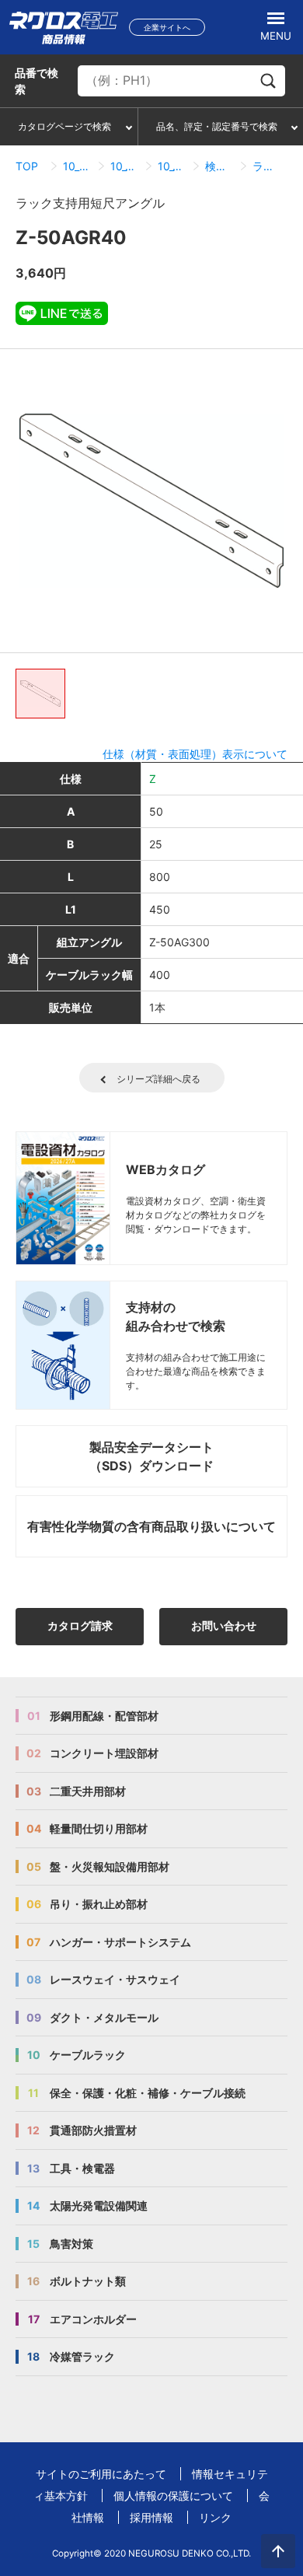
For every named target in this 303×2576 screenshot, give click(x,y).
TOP (27, 166)
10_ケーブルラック (77, 166)
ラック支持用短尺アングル (267, 166)
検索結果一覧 (219, 166)
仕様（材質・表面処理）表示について (195, 754)
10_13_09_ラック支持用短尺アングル (172, 166)
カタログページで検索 (64, 126)
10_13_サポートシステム (125, 166)
